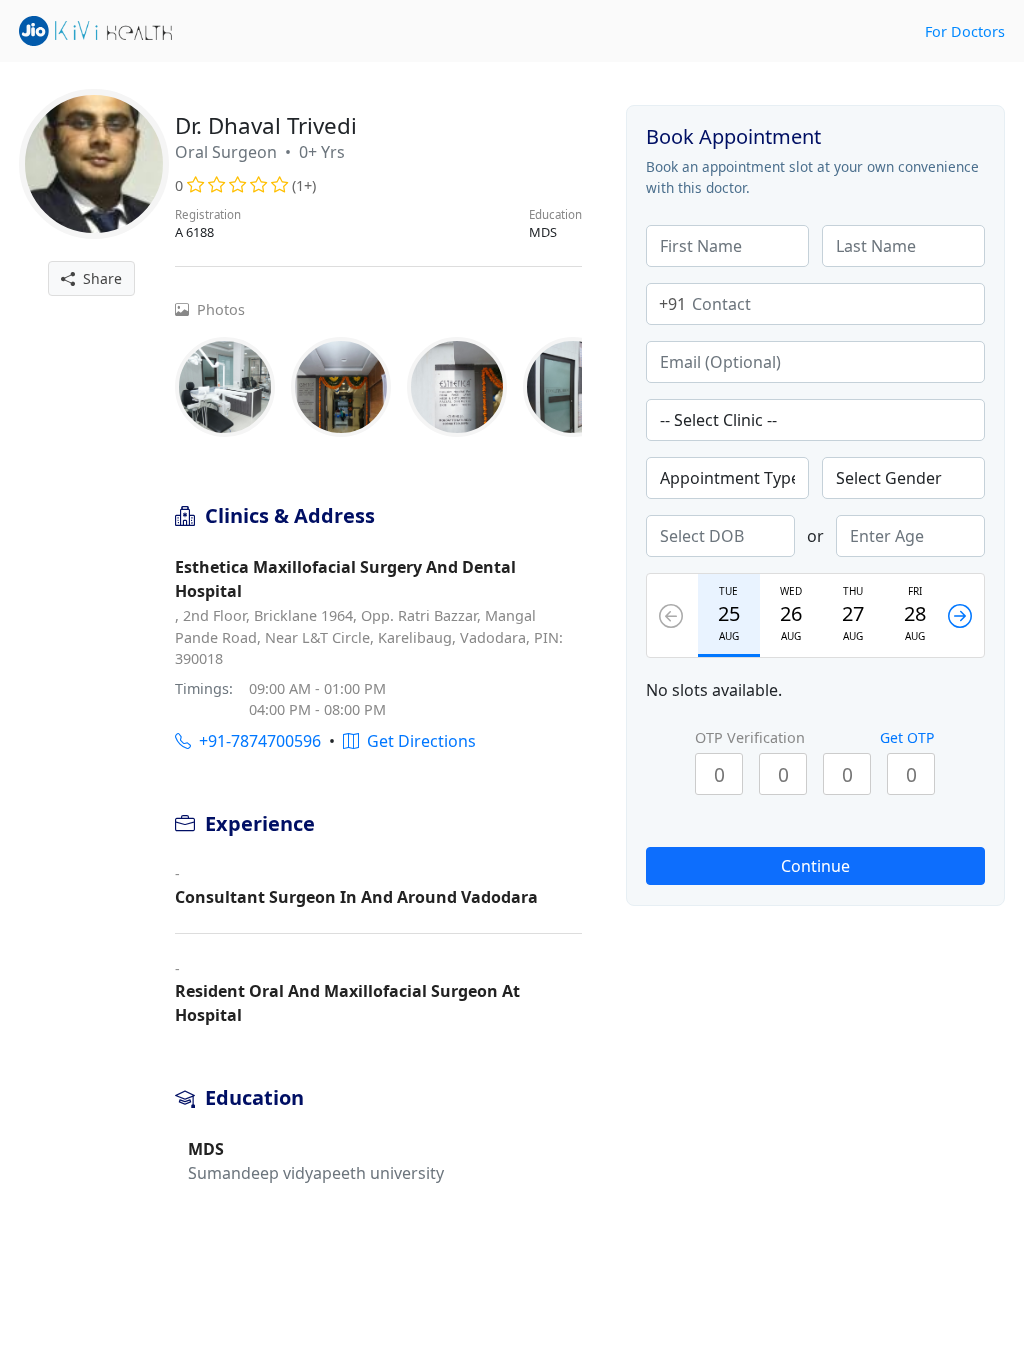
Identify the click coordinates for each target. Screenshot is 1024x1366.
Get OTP (907, 737)
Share (98, 278)
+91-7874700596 (256, 741)
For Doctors (965, 31)
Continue (815, 866)
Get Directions (417, 741)
